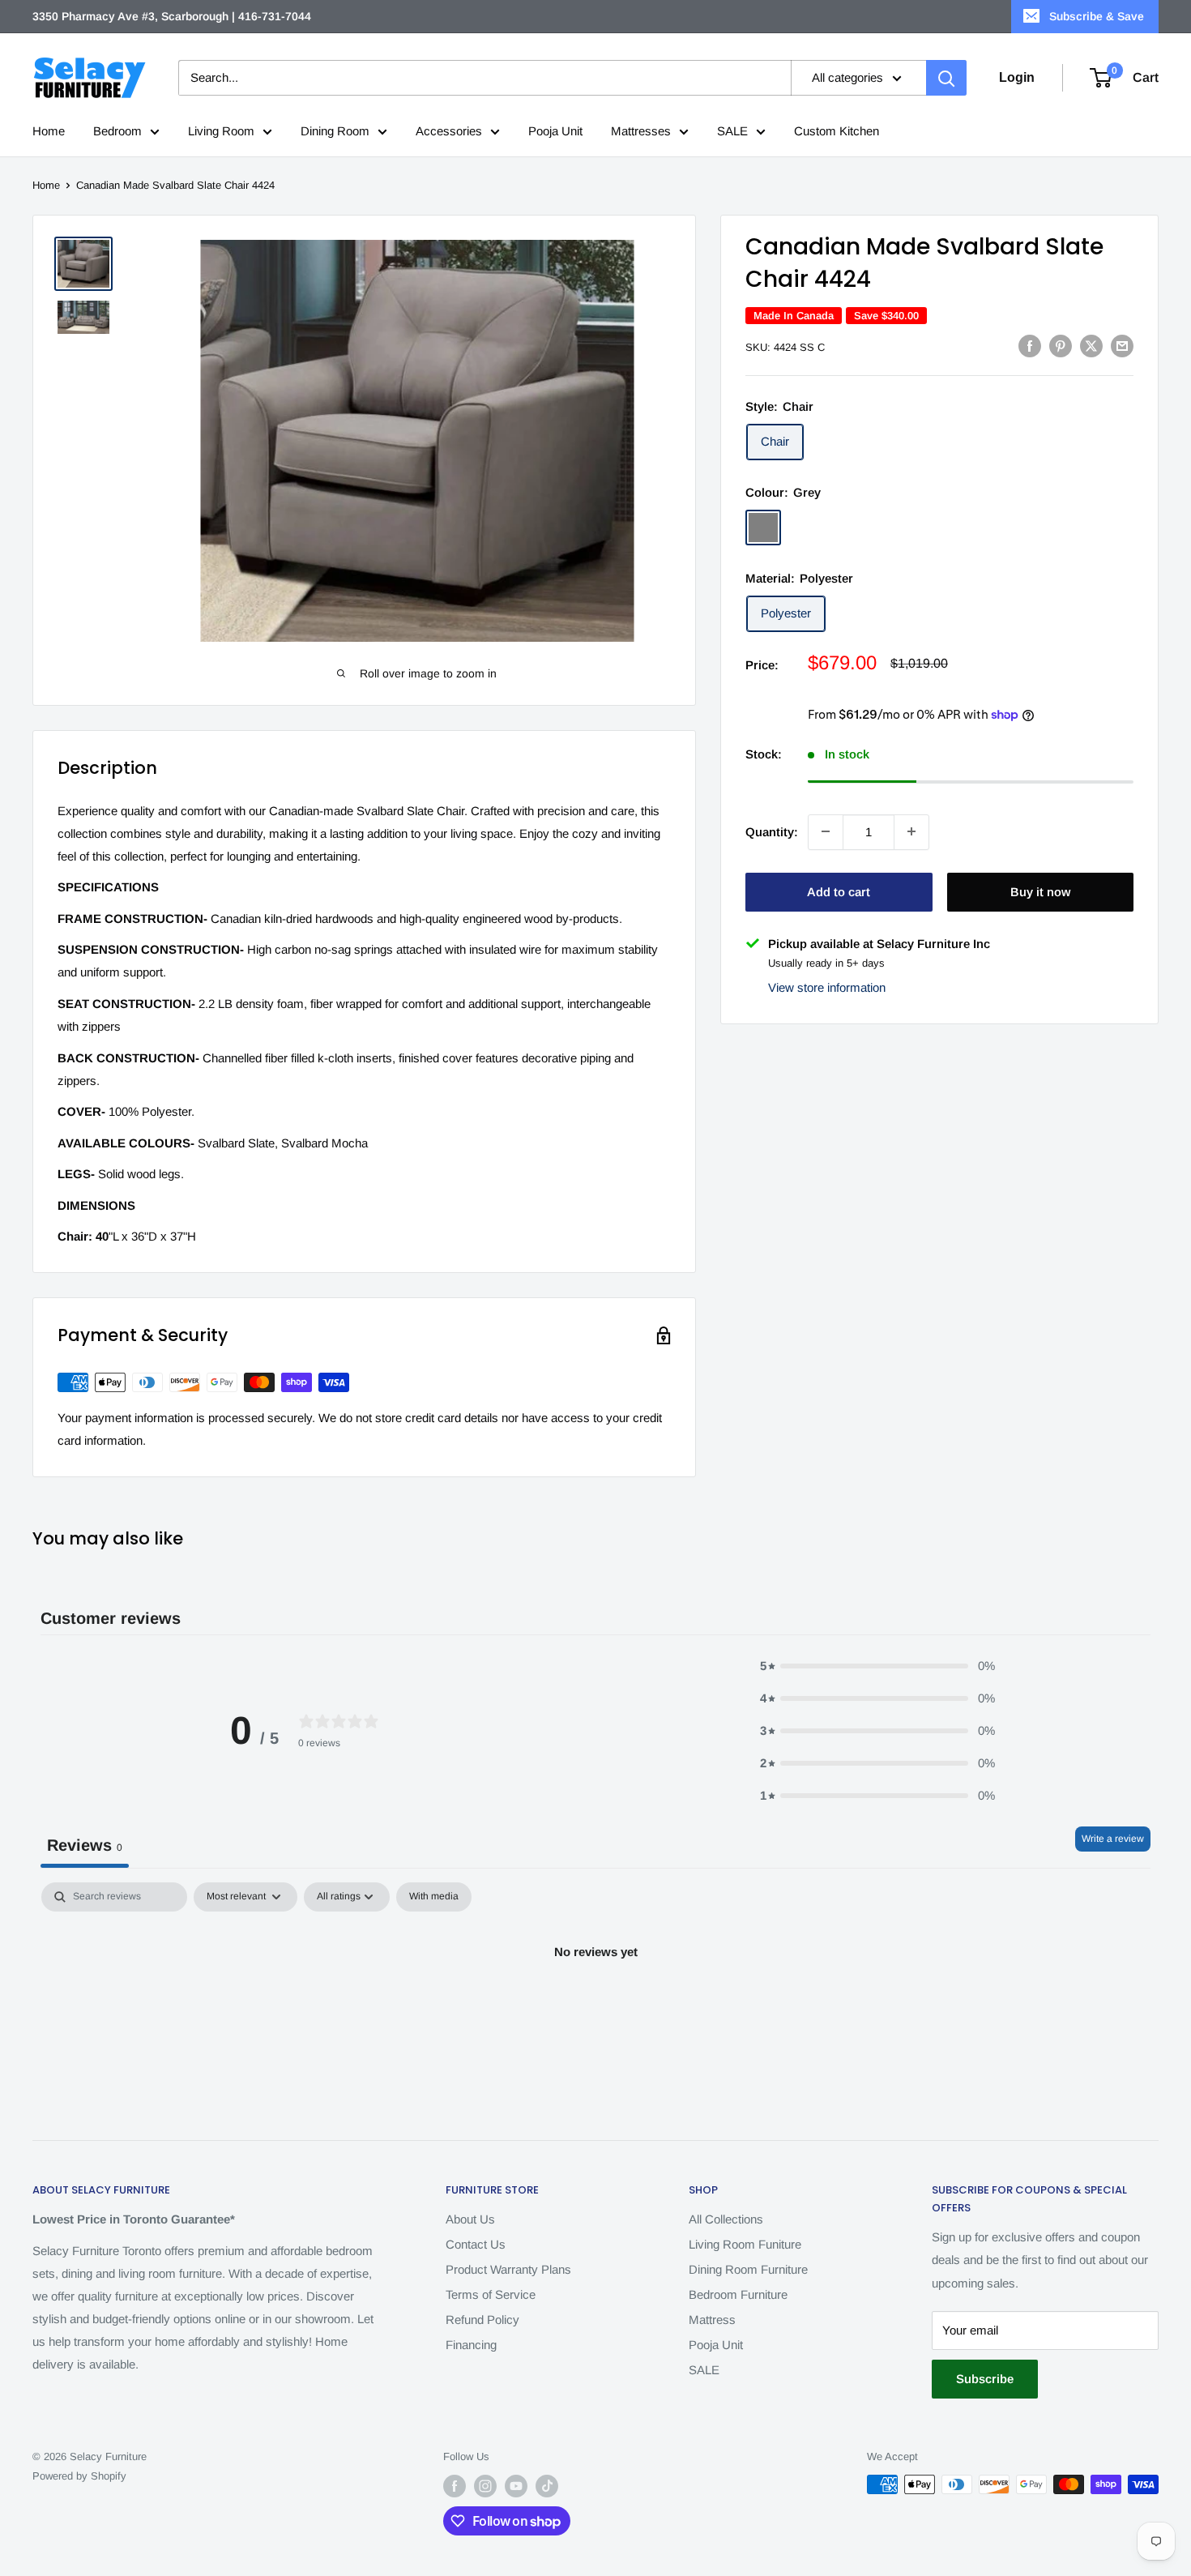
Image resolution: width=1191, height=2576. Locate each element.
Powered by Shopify (79, 2476)
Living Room (221, 131)
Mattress (712, 2320)
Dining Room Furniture (748, 2269)
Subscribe (985, 2379)
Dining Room (335, 131)
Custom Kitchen (837, 131)
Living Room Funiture (745, 2244)
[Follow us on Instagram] (485, 2486)
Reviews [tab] (85, 1845)
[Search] (946, 78)
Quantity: (772, 831)
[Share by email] (1122, 346)
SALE (732, 131)
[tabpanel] (595, 2007)
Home (49, 131)
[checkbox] (434, 1897)
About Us (470, 2219)
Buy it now (1040, 891)
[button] (877, 1666)
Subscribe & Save (1097, 16)
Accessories (449, 131)
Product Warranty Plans (508, 2269)
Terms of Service (491, 2294)
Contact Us (476, 2244)
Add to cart (839, 891)
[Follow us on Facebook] (455, 2486)
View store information (827, 987)
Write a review (1113, 1839)
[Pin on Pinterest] (1061, 346)
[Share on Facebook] (1030, 346)
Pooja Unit (555, 131)
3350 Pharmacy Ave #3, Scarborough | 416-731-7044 (172, 16)
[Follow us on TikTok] (547, 2486)
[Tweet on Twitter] (1091, 346)
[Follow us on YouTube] (516, 2486)
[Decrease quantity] (826, 831)
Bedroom (117, 131)
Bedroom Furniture (738, 2294)
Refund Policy (482, 2320)
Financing (471, 2345)
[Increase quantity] (911, 831)
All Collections (726, 2219)
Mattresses (641, 131)
